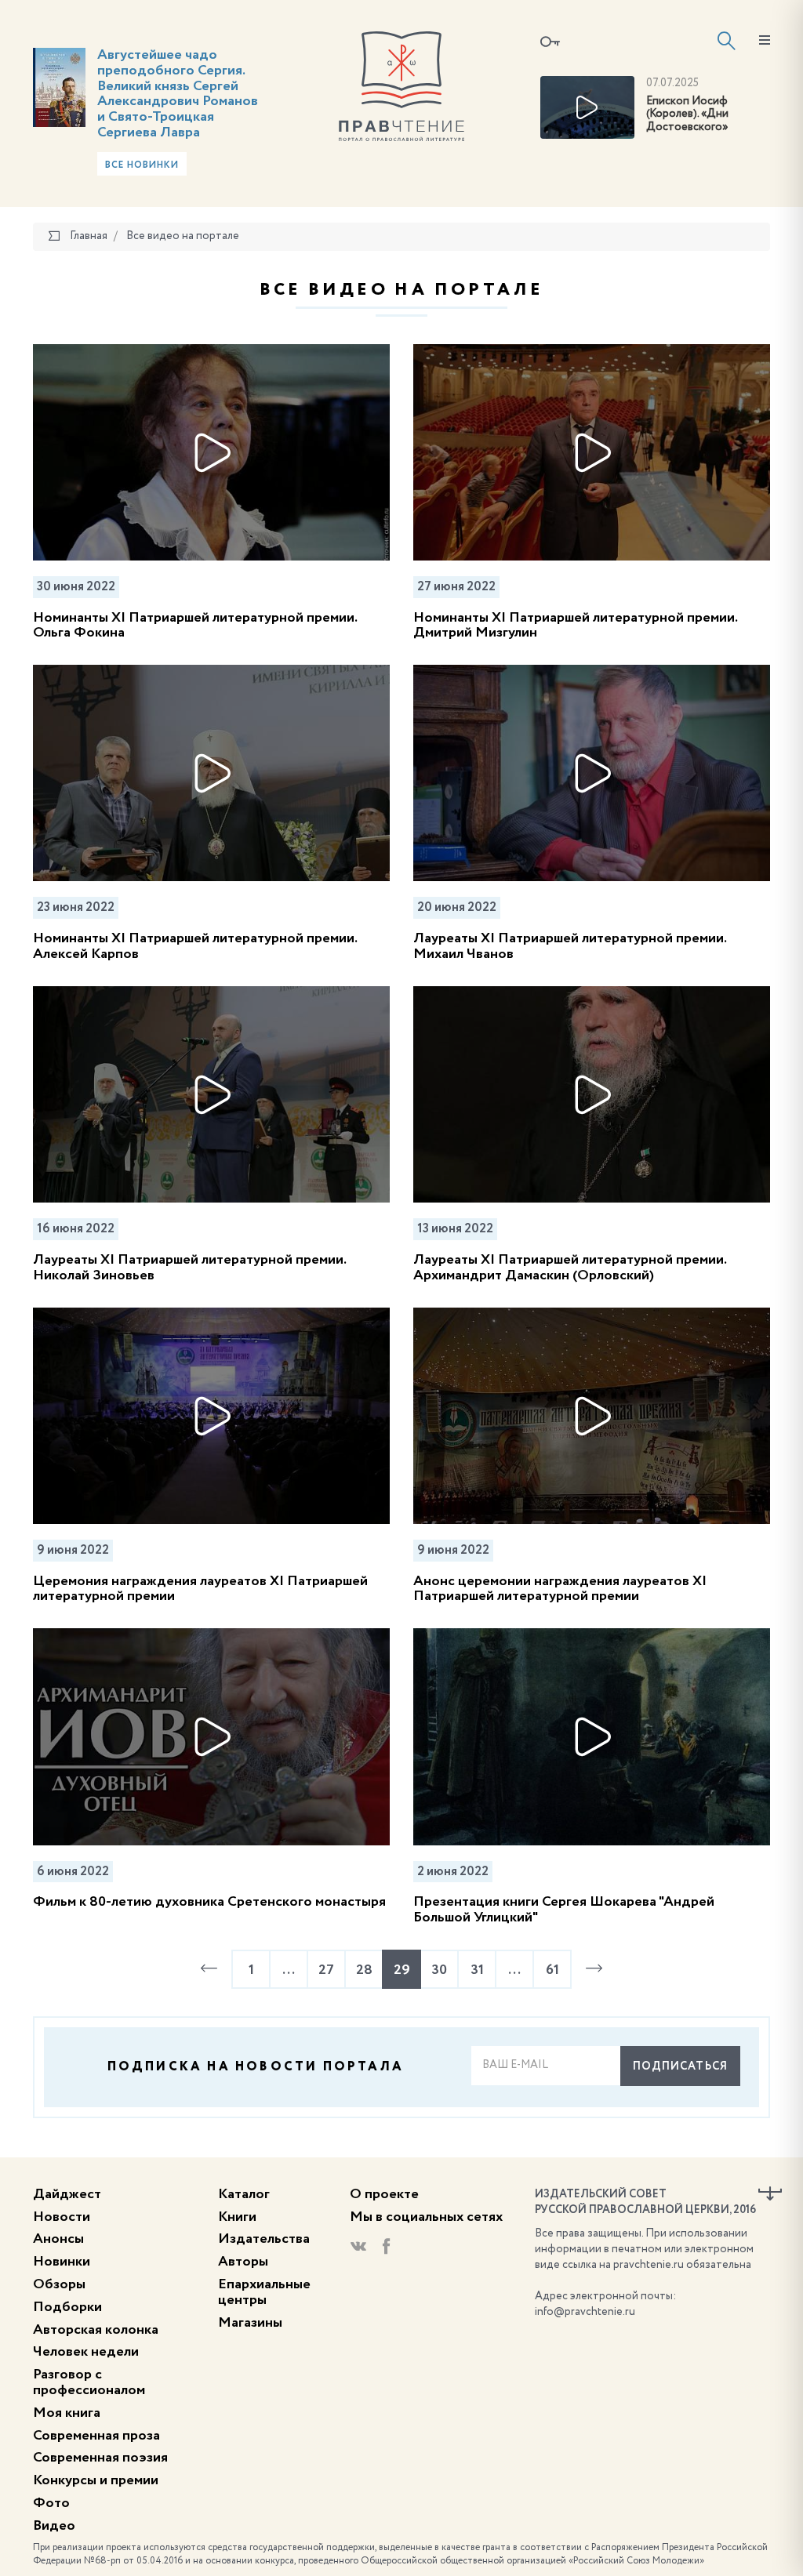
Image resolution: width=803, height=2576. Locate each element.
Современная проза (96, 2436)
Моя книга (67, 2413)
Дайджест (67, 2194)
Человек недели (86, 2352)
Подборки (67, 2307)
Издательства (264, 2239)
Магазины (250, 2323)
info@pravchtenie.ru (585, 2312)
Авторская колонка (96, 2330)
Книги (237, 2217)
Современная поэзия (100, 2458)
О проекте (384, 2194)
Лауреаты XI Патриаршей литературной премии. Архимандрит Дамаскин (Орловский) (570, 1268)
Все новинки (142, 165)
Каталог (244, 2194)
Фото (51, 2503)
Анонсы (58, 2239)
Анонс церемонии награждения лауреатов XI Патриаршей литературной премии (560, 1589)
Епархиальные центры (264, 2292)
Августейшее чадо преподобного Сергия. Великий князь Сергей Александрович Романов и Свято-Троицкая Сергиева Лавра (178, 94)
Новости (62, 2217)
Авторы (243, 2262)
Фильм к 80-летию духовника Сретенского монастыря (209, 1902)
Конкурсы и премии (96, 2480)
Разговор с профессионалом (89, 2382)
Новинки (62, 2262)
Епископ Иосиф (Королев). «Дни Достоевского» (687, 114)
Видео (54, 2526)
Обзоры (59, 2284)
